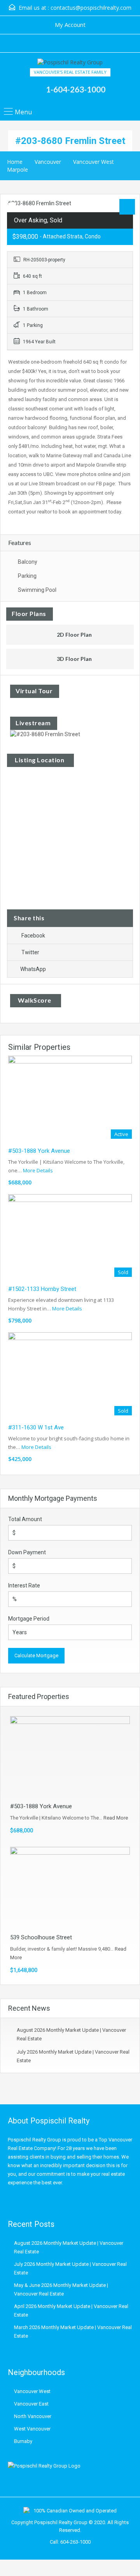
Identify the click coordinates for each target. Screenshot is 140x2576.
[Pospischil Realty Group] (70, 63)
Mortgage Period (29, 1619)
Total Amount (25, 1519)
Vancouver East (31, 2404)
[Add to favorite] (12, 208)
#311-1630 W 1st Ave (36, 1427)
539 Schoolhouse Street (41, 1937)
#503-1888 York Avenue (39, 1151)
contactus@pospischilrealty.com (91, 8)
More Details (38, 1170)
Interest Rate (24, 1585)
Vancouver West (94, 162)
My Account (70, 25)
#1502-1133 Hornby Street (42, 1289)
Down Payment (27, 1552)
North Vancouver (33, 2416)
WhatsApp (33, 969)
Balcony (28, 562)
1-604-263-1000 (76, 89)
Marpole (17, 170)
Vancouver (48, 162)
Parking (27, 576)
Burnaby (23, 2441)
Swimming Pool (37, 590)
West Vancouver (32, 2429)
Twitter (30, 952)
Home (15, 162)
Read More (116, 1818)
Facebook (33, 936)
